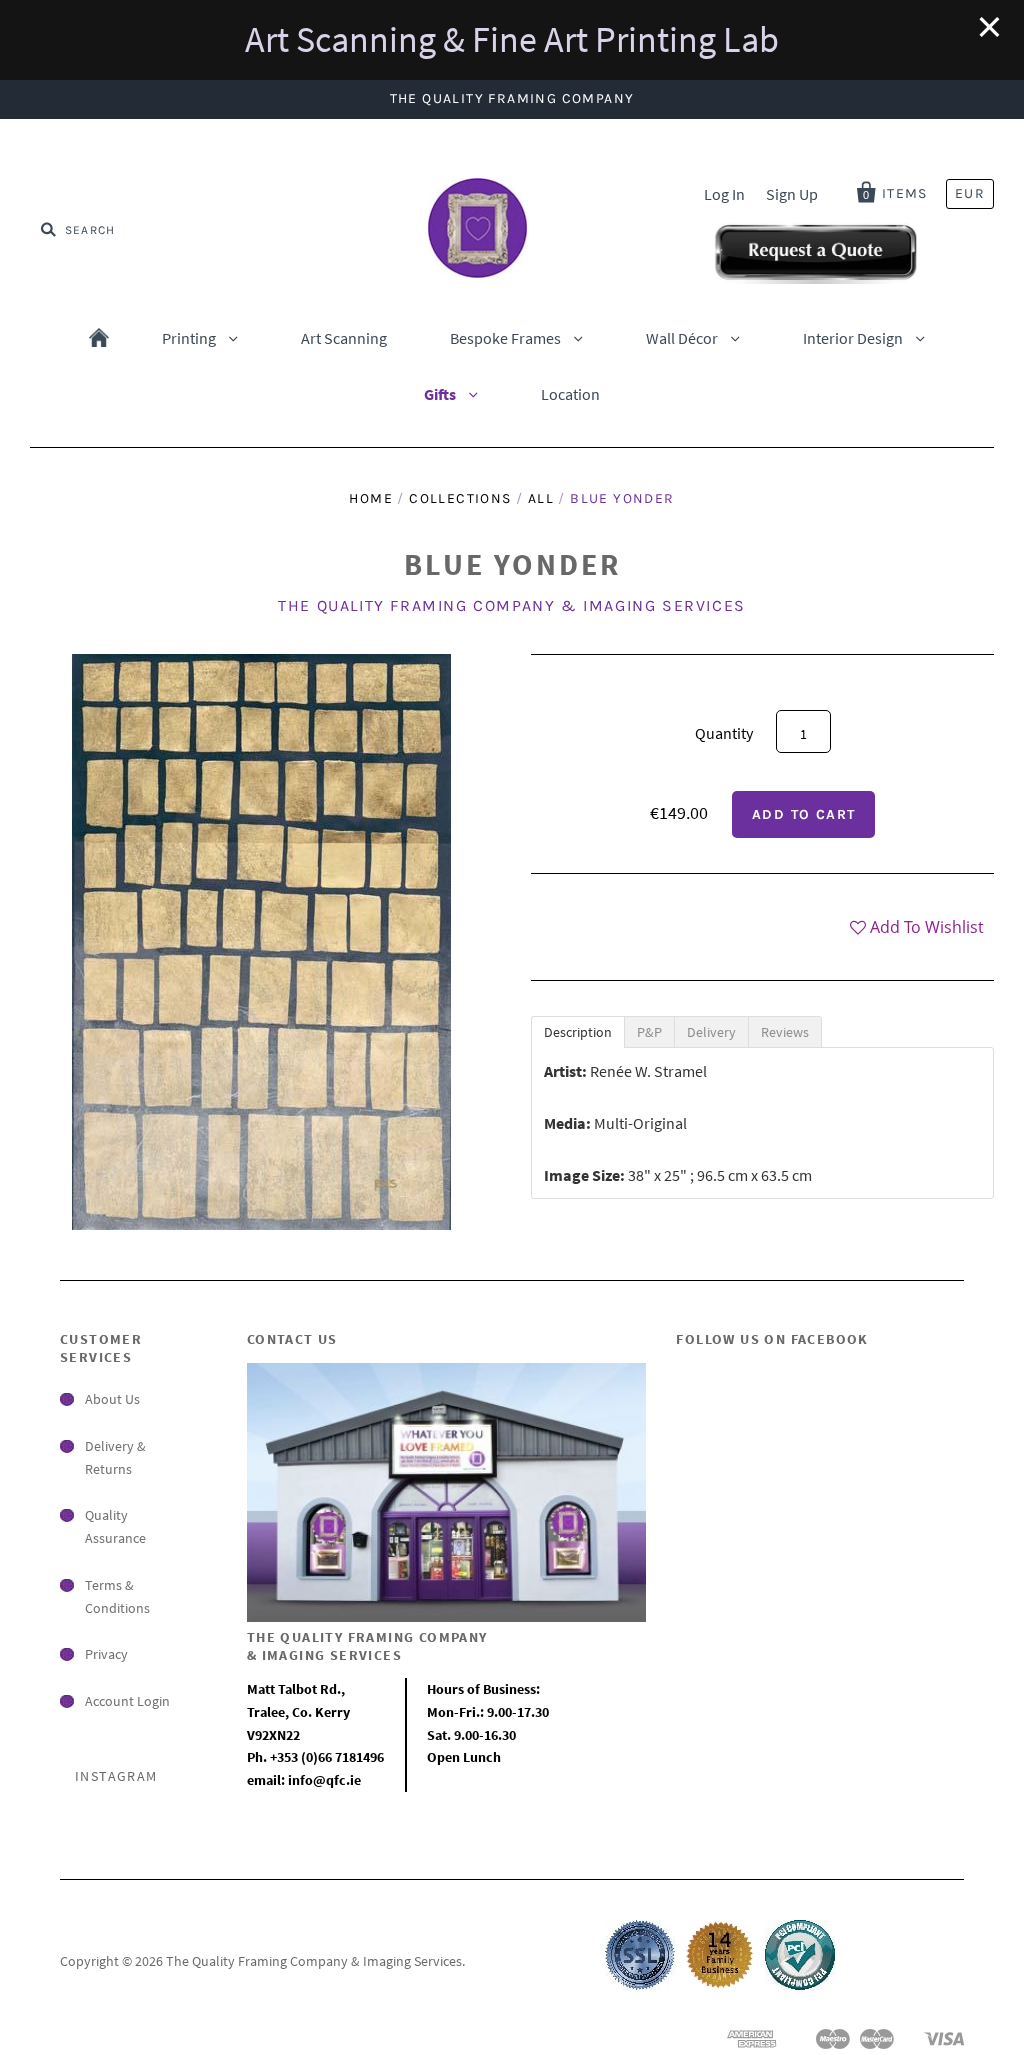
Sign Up (792, 194)
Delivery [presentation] (711, 1032)
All (541, 498)
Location (570, 394)
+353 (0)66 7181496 (327, 1757)
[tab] (578, 1032)
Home (99, 338)
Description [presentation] (578, 1032)
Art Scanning (344, 338)
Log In (724, 194)
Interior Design (854, 338)
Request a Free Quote (815, 252)
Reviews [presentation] (785, 1032)
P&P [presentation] (649, 1032)
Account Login (127, 1701)
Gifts (441, 394)
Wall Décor (683, 338)
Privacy (106, 1654)
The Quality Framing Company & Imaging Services (512, 605)
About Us (112, 1399)
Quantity (724, 733)
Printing (190, 338)
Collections (460, 498)
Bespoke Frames (507, 338)
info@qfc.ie (324, 1780)
